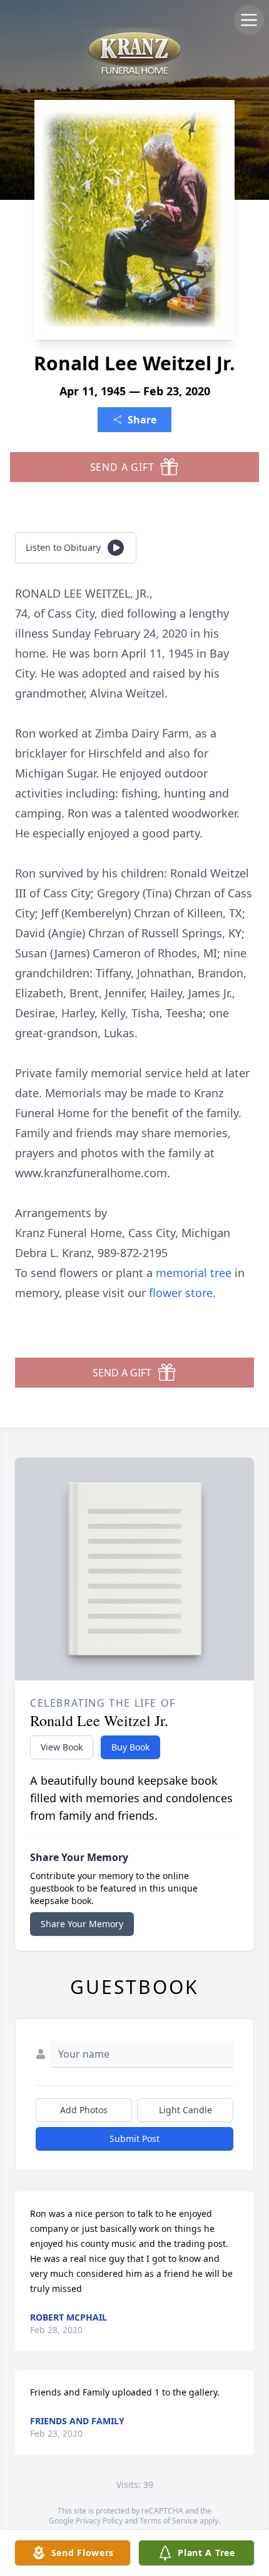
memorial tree (194, 1273)
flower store (181, 1293)
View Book (62, 1747)
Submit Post (134, 2139)
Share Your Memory (82, 1924)
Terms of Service (169, 2521)
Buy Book (130, 1747)
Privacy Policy (99, 2521)
